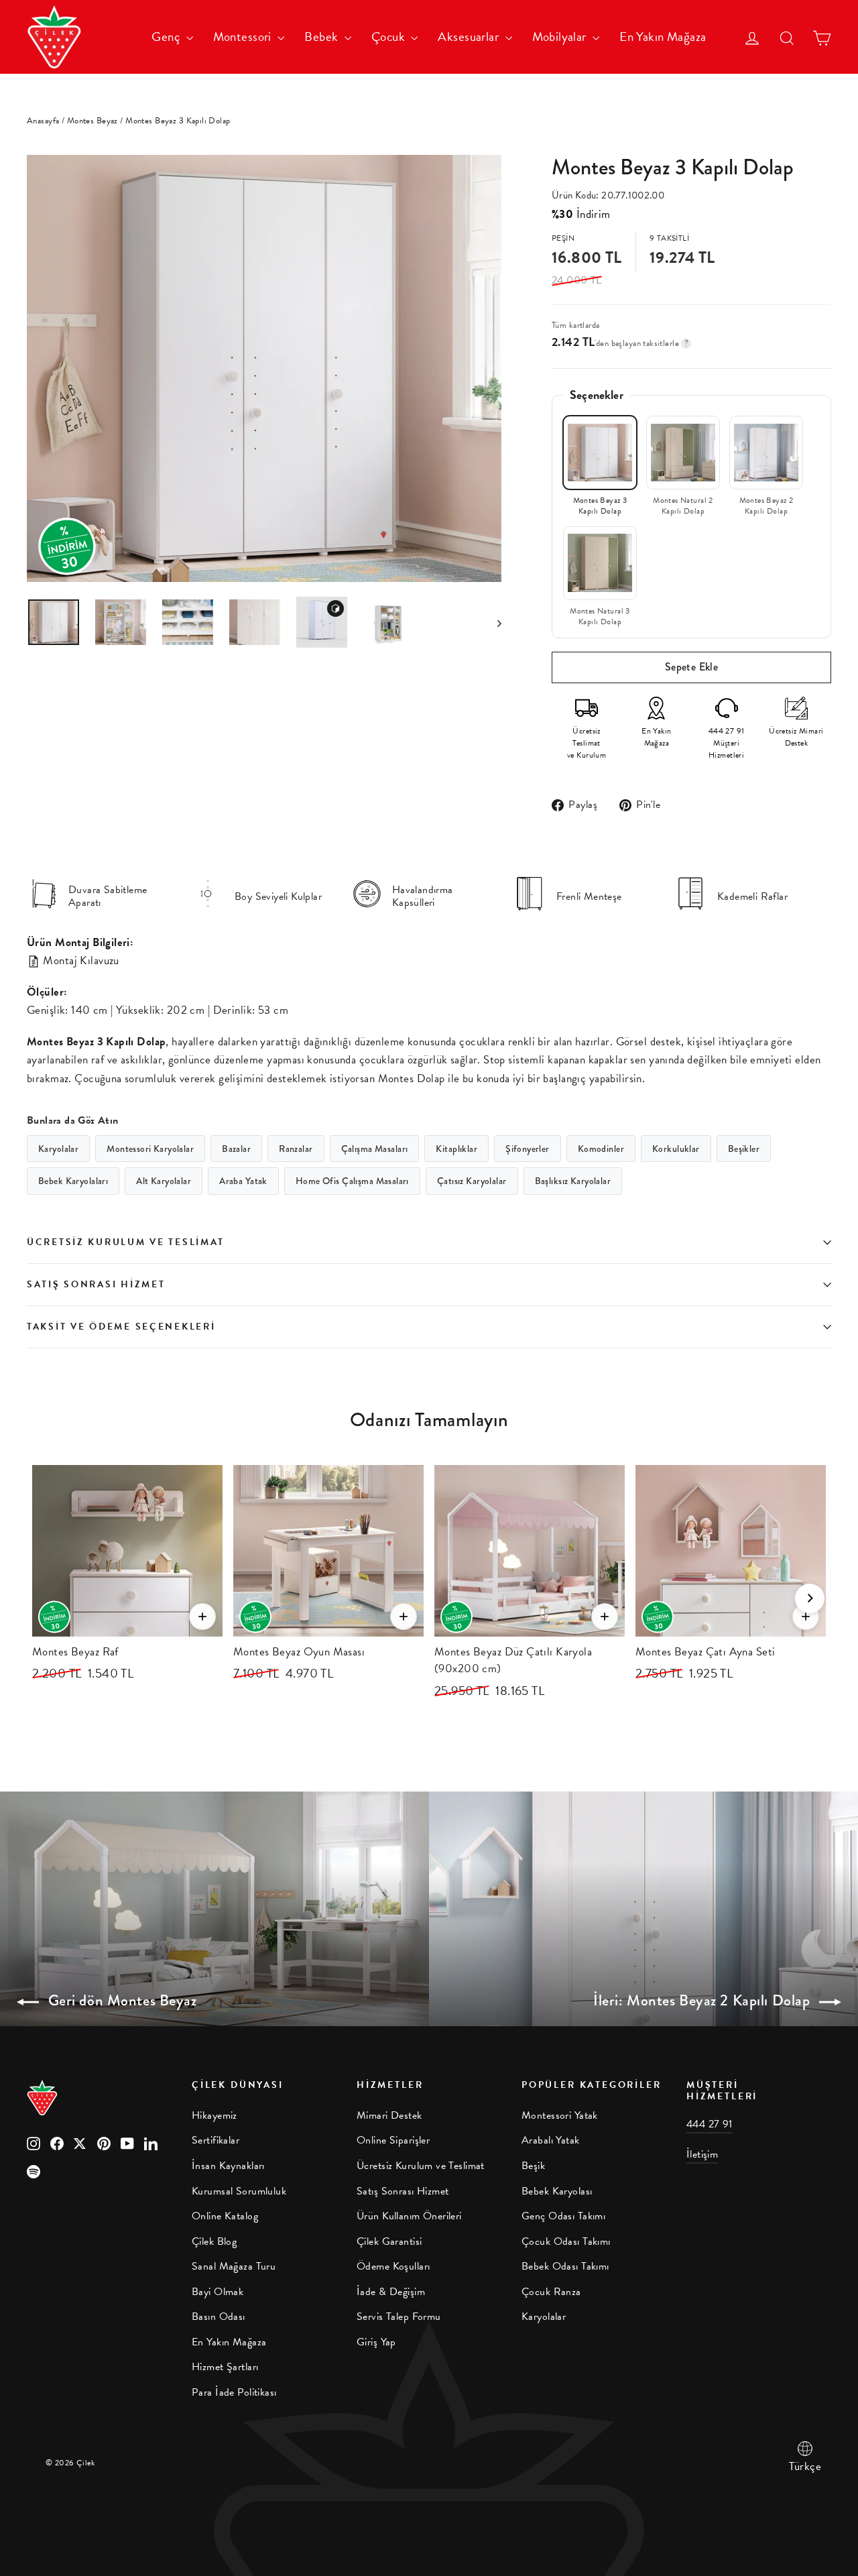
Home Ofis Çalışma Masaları (352, 1181)
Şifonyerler (528, 1149)
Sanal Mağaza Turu (234, 2266)
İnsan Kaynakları (228, 2166)
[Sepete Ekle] (202, 1617)
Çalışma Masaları (375, 1149)
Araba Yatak (243, 1181)
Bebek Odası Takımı (565, 2266)
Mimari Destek (389, 2115)
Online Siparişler (393, 2140)
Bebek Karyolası (557, 2191)
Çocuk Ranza (551, 2292)
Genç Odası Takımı (563, 2216)
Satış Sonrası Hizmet (96, 1284)
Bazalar (236, 1149)
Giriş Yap (376, 2342)
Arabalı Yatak (551, 2140)
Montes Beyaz (93, 121)
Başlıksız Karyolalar (573, 1181)
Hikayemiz (214, 2115)
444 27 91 (710, 2124)
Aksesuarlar (470, 37)
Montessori (244, 37)
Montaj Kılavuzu (80, 960)
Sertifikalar (216, 2140)
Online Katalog (225, 2216)
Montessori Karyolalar (150, 1149)
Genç (167, 37)
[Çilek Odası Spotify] (34, 2171)
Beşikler (744, 1149)
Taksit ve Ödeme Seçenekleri (121, 1327)
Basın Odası (219, 2317)
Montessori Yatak (560, 2115)
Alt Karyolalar (164, 1181)
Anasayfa (43, 121)
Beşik (533, 2166)
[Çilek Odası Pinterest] (104, 2143)
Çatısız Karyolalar (472, 1181)
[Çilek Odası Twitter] (80, 2143)
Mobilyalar (561, 37)
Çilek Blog (214, 2241)
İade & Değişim (391, 2292)
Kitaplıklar (456, 1149)
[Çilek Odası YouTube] (127, 2143)
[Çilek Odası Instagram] (34, 2143)
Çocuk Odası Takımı (566, 2241)
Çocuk (390, 37)
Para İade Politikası (234, 2392)
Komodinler (601, 1149)
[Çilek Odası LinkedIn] (151, 2143)
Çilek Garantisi (389, 2241)
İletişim (702, 2154)
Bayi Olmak (218, 2292)
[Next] (810, 1598)
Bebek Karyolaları (73, 1181)
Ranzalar (296, 1149)
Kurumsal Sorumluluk (239, 2191)
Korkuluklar (676, 1149)
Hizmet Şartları (225, 2367)
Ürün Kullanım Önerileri (409, 2216)
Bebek (323, 37)
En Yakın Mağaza (663, 37)
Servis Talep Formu (399, 2317)
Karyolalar (58, 1149)
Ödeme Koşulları (393, 2266)
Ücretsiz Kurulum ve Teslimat (126, 1242)
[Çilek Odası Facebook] (57, 2143)
